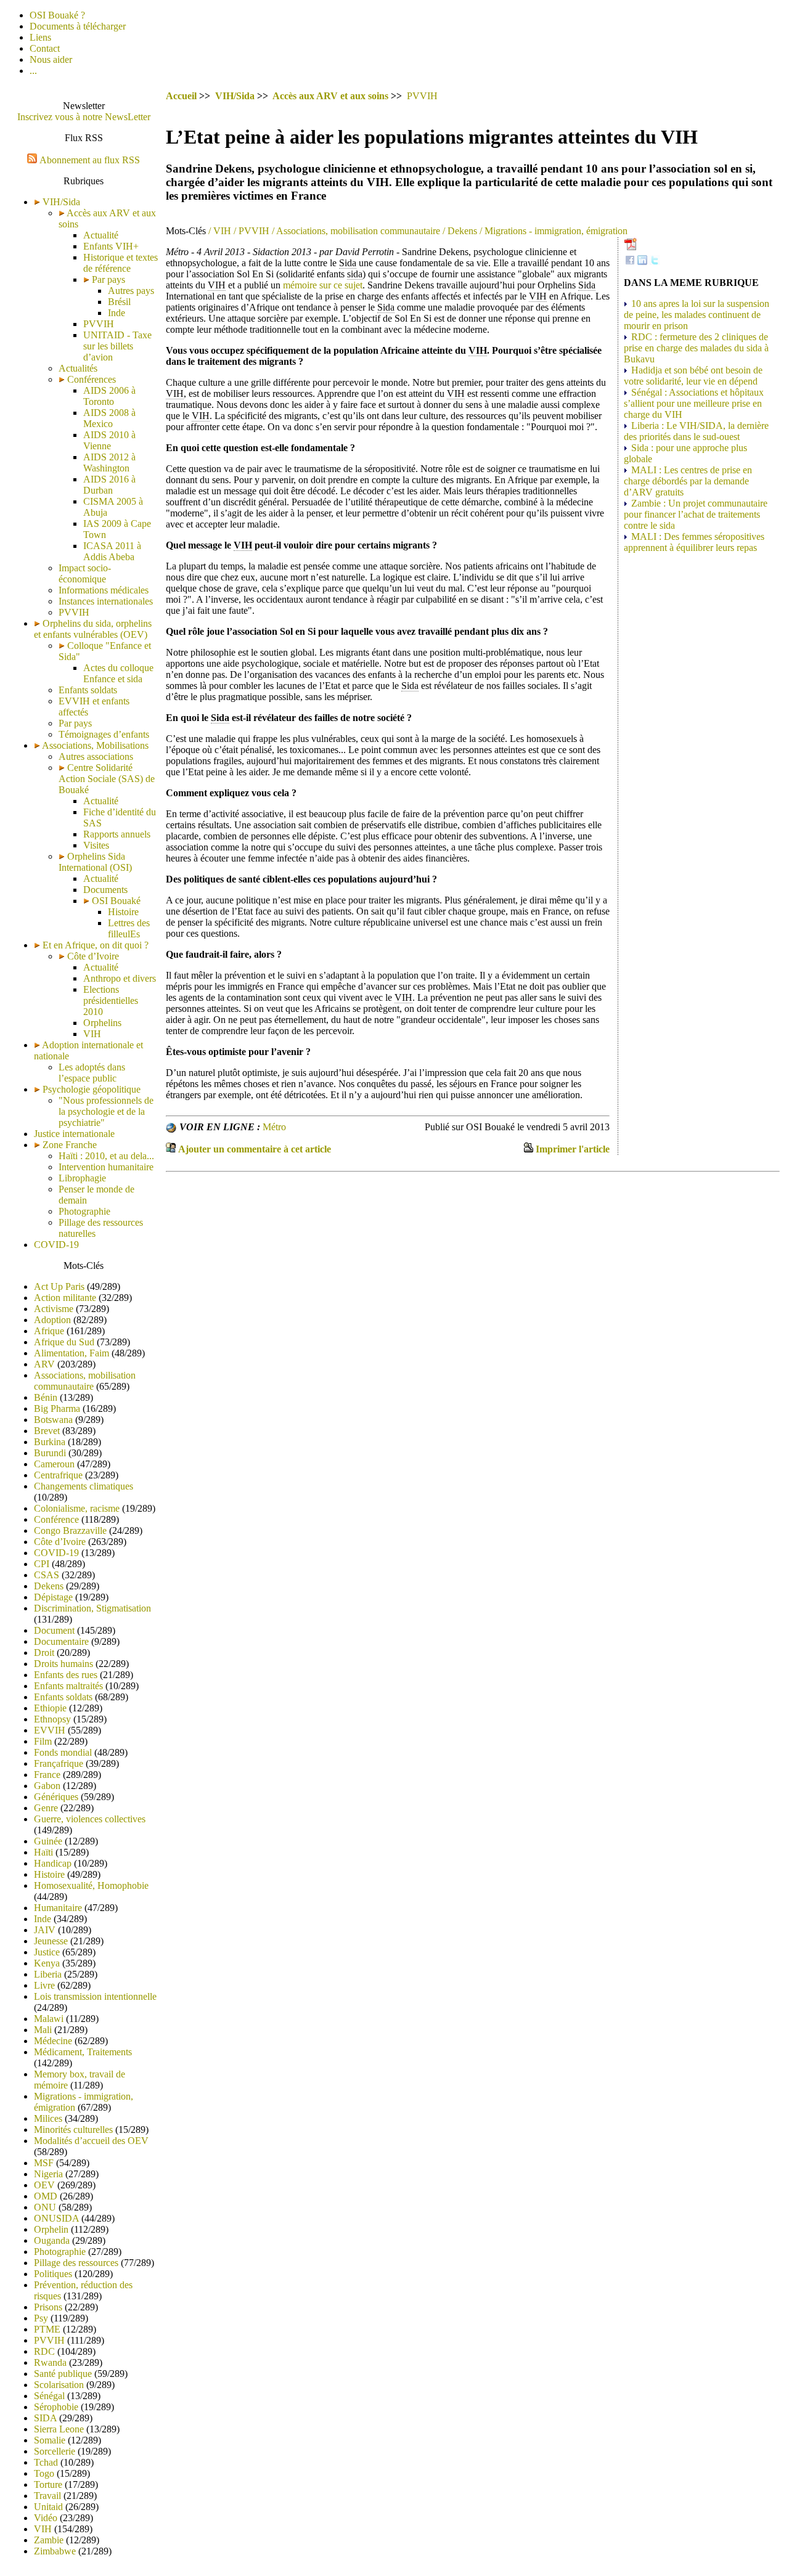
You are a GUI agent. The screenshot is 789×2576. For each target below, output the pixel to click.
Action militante (65, 1298)
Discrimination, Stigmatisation (92, 1608)
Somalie (50, 2440)
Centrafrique (58, 1475)
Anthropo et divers (120, 978)
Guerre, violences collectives (90, 1819)
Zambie (49, 2540)
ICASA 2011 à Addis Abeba (112, 551)
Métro (274, 1127)
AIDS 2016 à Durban (109, 485)
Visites (96, 845)
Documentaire (61, 1641)
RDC (44, 2351)
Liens (40, 37)
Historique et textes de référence (121, 263)
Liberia (48, 1974)
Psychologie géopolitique (92, 1089)
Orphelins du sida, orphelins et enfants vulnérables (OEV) (93, 629)
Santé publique (63, 2374)
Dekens (49, 1586)
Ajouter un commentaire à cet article (255, 1149)
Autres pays (131, 291)
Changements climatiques (84, 1486)
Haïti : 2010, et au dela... (106, 1156)
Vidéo (46, 2518)
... (33, 71)
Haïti (43, 1852)
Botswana (53, 1420)
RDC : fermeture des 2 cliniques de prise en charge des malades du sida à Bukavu (696, 348)
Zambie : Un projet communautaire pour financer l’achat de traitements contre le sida (696, 514)
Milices (48, 2118)
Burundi (50, 1453)
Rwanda (50, 2362)
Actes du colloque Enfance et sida (118, 673)
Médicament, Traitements (83, 2052)
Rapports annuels (117, 834)
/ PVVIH (250, 231)
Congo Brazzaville (70, 1531)
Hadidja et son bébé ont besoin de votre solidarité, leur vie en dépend (693, 376)
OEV (44, 2185)
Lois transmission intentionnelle (95, 1996)
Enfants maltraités (68, 1686)
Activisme (54, 1309)
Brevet (47, 1431)
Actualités (78, 368)
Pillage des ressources (76, 2263)
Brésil (119, 302)
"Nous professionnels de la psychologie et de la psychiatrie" (106, 1111)
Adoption (52, 1320)
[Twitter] (655, 262)
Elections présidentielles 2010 (111, 1001)
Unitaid (48, 2507)
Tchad (46, 2462)
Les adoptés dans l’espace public (92, 1073)
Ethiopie (50, 1708)
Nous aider (51, 59)
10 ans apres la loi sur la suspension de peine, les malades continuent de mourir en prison (697, 315)
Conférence (56, 1519)
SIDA (45, 2418)
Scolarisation (59, 2385)
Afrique (49, 1331)
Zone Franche (70, 1145)
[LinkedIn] (642, 262)
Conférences (90, 379)
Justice (47, 1952)
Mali (43, 2030)
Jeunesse (51, 1941)
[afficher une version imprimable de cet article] (528, 1149)
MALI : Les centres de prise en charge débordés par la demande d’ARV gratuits (688, 481)
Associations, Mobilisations (95, 745)
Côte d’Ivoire (92, 956)
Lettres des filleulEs (129, 928)
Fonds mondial (63, 1752)
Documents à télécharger (78, 26)
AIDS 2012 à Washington (109, 463)
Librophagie (82, 1178)
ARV (44, 1364)
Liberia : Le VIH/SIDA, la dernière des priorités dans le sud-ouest (696, 431)
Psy (41, 2318)
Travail (47, 2496)
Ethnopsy (52, 1719)
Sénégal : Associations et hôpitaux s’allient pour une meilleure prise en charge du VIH (694, 403)
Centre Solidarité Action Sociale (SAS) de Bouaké (107, 779)
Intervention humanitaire (106, 1167)
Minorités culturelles (73, 2130)
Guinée (48, 1841)
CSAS (47, 1575)
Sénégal (49, 2396)
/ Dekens (459, 231)
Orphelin (51, 2229)
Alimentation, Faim (72, 1353)
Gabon (47, 1786)
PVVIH (99, 324)
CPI (42, 1564)
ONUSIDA (56, 2218)
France (47, 1775)
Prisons (48, 2307)
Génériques (56, 1797)
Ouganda (52, 2240)
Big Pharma (57, 1408)
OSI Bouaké (115, 901)
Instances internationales (106, 601)
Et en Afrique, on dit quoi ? (96, 945)
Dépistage (53, 1597)
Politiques (53, 2274)
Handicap (53, 1863)
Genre (46, 1808)
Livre (44, 1985)
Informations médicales (104, 590)
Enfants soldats (88, 690)
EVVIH (50, 1730)
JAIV (45, 1930)
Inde (117, 313)
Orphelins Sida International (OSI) (95, 862)
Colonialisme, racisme (77, 1508)
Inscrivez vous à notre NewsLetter (84, 117)
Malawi (49, 2019)
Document (54, 1630)
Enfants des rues (66, 1675)
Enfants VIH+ (111, 246)
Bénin (46, 1397)
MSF (44, 2163)
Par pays (107, 279)
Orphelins (102, 1023)
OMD (46, 2196)
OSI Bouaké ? (57, 15)
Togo (44, 2473)
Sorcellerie (55, 2451)
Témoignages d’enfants (104, 734)
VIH (92, 1034)
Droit (44, 1653)
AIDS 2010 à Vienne (109, 440)
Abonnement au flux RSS (90, 160)
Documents (105, 890)
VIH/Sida (61, 202)
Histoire (123, 912)
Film (43, 1741)
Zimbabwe (55, 2551)
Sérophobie (56, 2407)
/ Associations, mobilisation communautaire (355, 231)
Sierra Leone (59, 2429)
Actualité (101, 235)
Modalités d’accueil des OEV (91, 2141)
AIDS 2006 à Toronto (109, 396)
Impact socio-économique (85, 573)
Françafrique (59, 1763)
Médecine (53, 2041)
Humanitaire (58, 1908)
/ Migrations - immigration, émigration (552, 231)
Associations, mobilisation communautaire (85, 1381)
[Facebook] (630, 262)
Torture (48, 2484)
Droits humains (63, 1664)
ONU (45, 2207)
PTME (47, 2329)
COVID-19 (56, 1245)
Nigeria (48, 2174)
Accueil (181, 96)
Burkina (50, 1442)
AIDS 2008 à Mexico (109, 418)
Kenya (47, 1963)
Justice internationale (74, 1134)
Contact (45, 48)
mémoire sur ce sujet (323, 285)
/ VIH (219, 231)
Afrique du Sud (64, 1342)
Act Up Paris (59, 1286)
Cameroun (54, 1464)
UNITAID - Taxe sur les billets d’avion (117, 346)
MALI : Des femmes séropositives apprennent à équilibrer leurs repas (694, 542)
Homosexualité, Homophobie (91, 1885)
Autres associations (96, 756)
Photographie (84, 1211)
